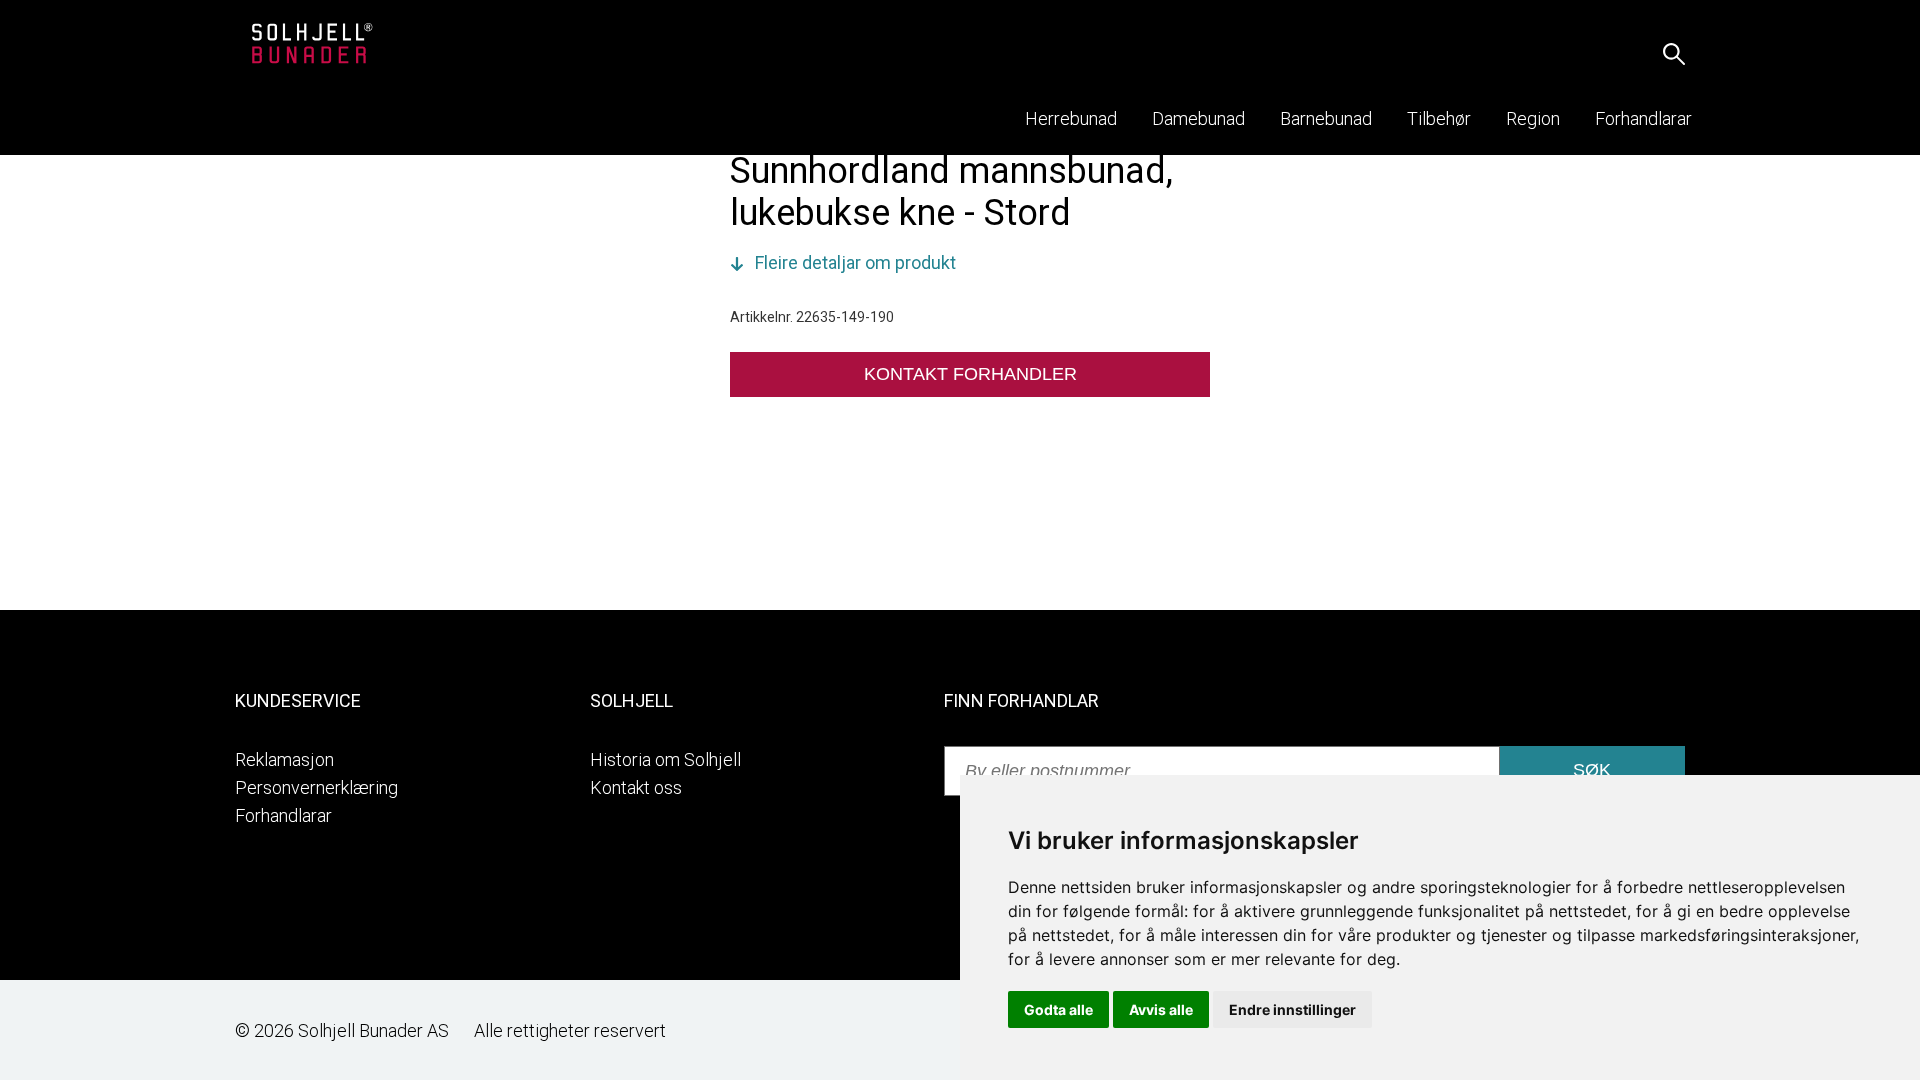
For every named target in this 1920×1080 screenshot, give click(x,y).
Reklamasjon (284, 759)
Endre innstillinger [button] (1292, 1009)
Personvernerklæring (316, 787)
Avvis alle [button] (1161, 1009)
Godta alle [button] (1058, 1009)
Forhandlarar (283, 815)
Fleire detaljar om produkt (855, 262)
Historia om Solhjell (665, 759)
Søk (1592, 770)
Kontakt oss (636, 787)
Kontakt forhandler (970, 374)
